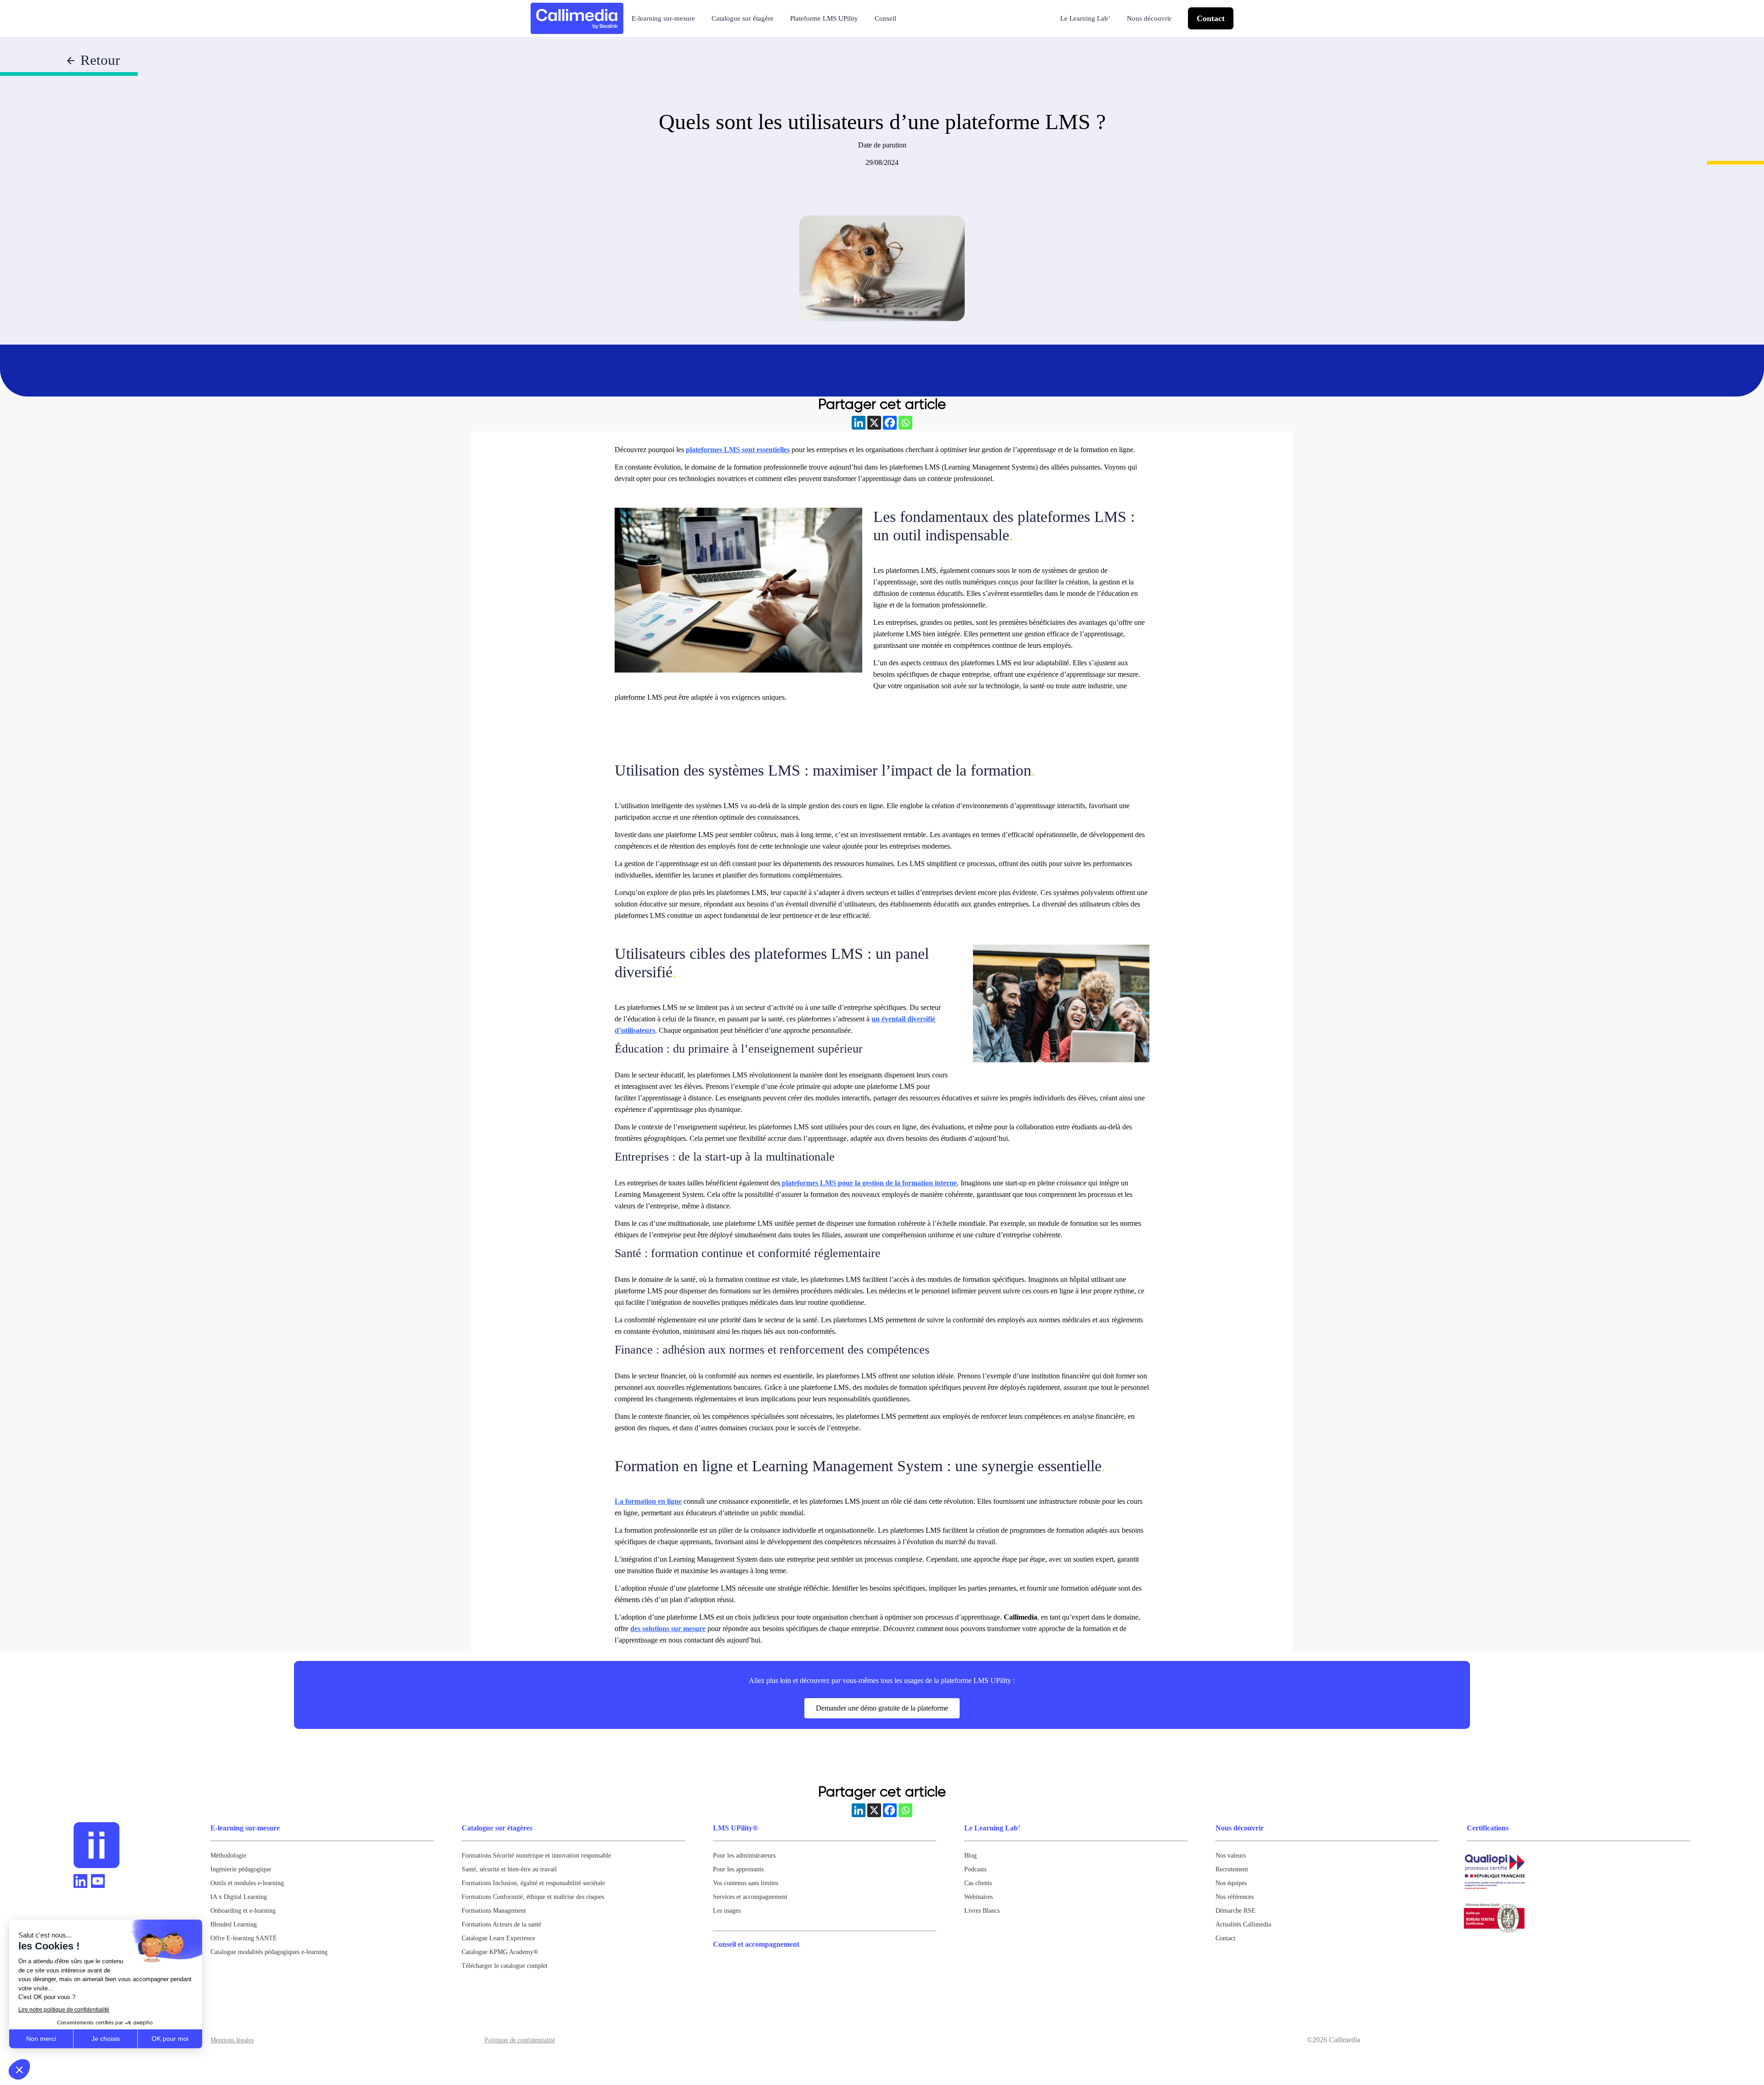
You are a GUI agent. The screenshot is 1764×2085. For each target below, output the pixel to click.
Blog (970, 1856)
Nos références (1235, 1897)
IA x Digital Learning (239, 1897)
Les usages (727, 1911)
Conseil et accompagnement (756, 1944)
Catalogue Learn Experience (498, 1938)
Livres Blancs (982, 1911)
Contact (1211, 18)
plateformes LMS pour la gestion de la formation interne (868, 1183)
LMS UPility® (735, 1828)
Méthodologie (228, 1856)
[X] (874, 423)
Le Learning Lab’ (1085, 18)
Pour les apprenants (738, 1869)
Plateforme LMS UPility (824, 18)
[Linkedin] (859, 423)
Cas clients (978, 1883)
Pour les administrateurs (744, 1856)
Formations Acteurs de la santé (501, 1924)
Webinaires (978, 1897)
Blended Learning (234, 1924)
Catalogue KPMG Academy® (500, 1952)
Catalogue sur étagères (497, 1828)
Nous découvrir (1149, 18)
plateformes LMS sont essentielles (738, 450)
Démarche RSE (1235, 1911)
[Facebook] (890, 423)
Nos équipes (1231, 1883)
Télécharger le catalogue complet (505, 1966)
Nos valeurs (1231, 1856)
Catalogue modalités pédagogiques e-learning (269, 1952)
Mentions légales (232, 2040)
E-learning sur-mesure (663, 18)
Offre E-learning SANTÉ (244, 1938)
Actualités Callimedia (1243, 1924)
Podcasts (975, 1869)
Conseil (885, 18)
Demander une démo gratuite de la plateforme (882, 1708)
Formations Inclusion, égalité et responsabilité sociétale (533, 1883)
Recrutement (1232, 1869)
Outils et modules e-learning (247, 1883)
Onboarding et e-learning (243, 1911)
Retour (100, 60)
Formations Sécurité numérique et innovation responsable (536, 1856)
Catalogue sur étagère (743, 18)
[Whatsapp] (905, 423)
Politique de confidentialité (520, 2040)
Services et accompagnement (750, 1897)
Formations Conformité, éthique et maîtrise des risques (533, 1897)
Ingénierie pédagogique (241, 1869)
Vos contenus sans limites (746, 1883)
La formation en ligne (648, 1501)
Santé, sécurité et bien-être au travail (509, 1869)
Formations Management (494, 1911)
